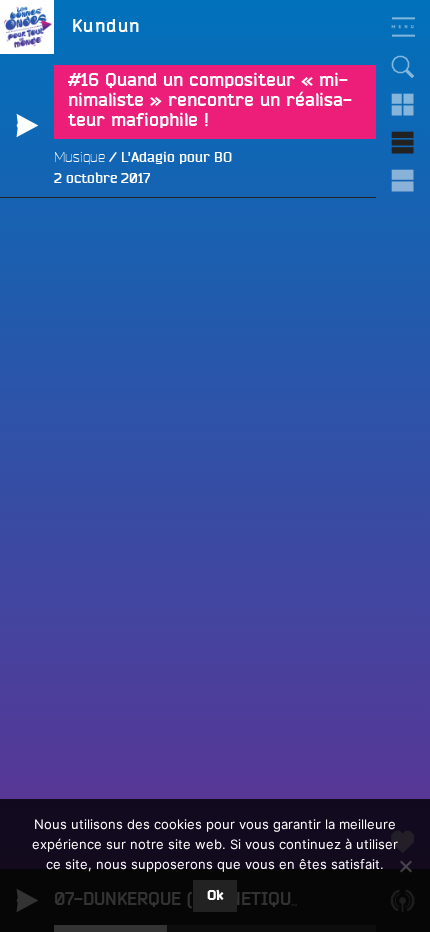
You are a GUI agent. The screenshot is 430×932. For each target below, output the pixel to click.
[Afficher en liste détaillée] (403, 181)
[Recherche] (403, 67)
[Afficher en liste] (403, 143)
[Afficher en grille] (403, 105)
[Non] (405, 866)
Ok (215, 896)
